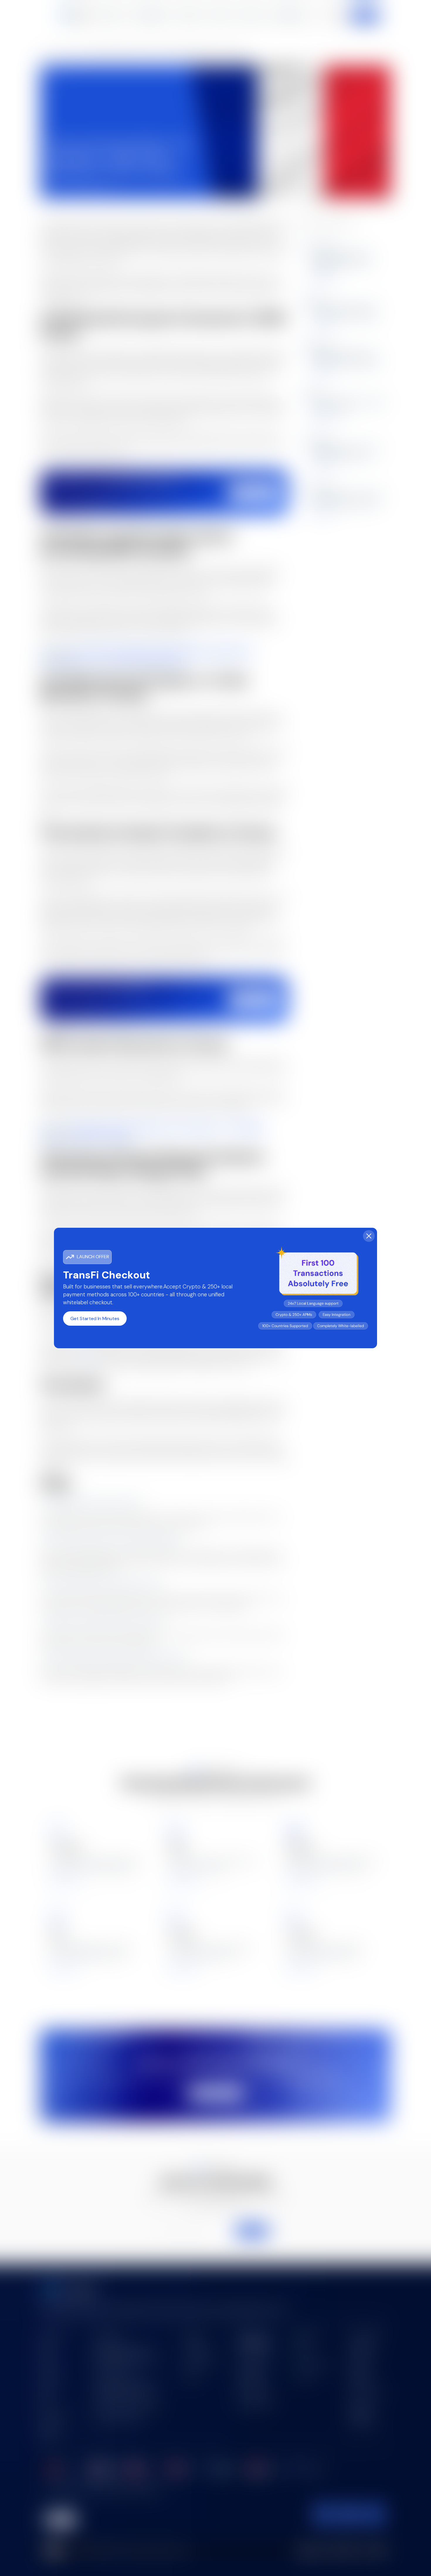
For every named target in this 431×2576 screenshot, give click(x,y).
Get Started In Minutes (95, 1318)
